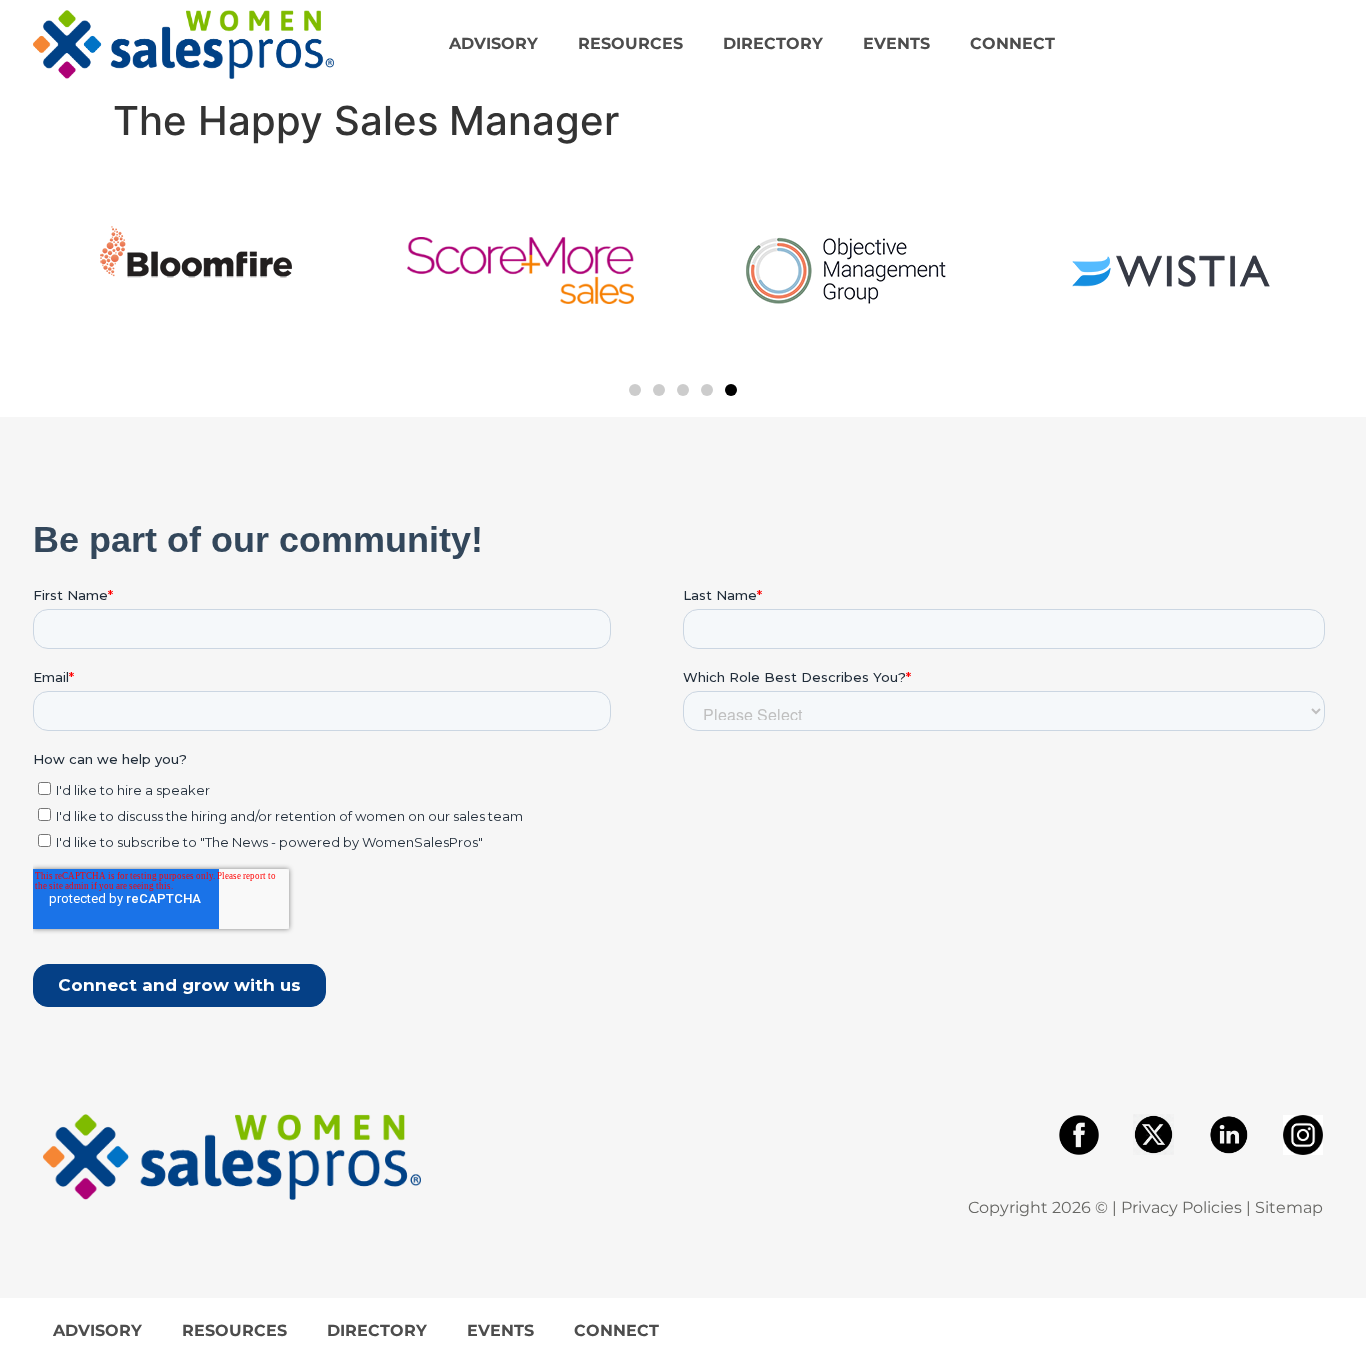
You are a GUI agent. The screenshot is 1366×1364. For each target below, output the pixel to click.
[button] (635, 390)
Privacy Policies (1181, 1207)
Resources (630, 43)
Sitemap (1289, 1207)
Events (896, 43)
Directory (773, 43)
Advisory (493, 43)
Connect (1012, 43)
